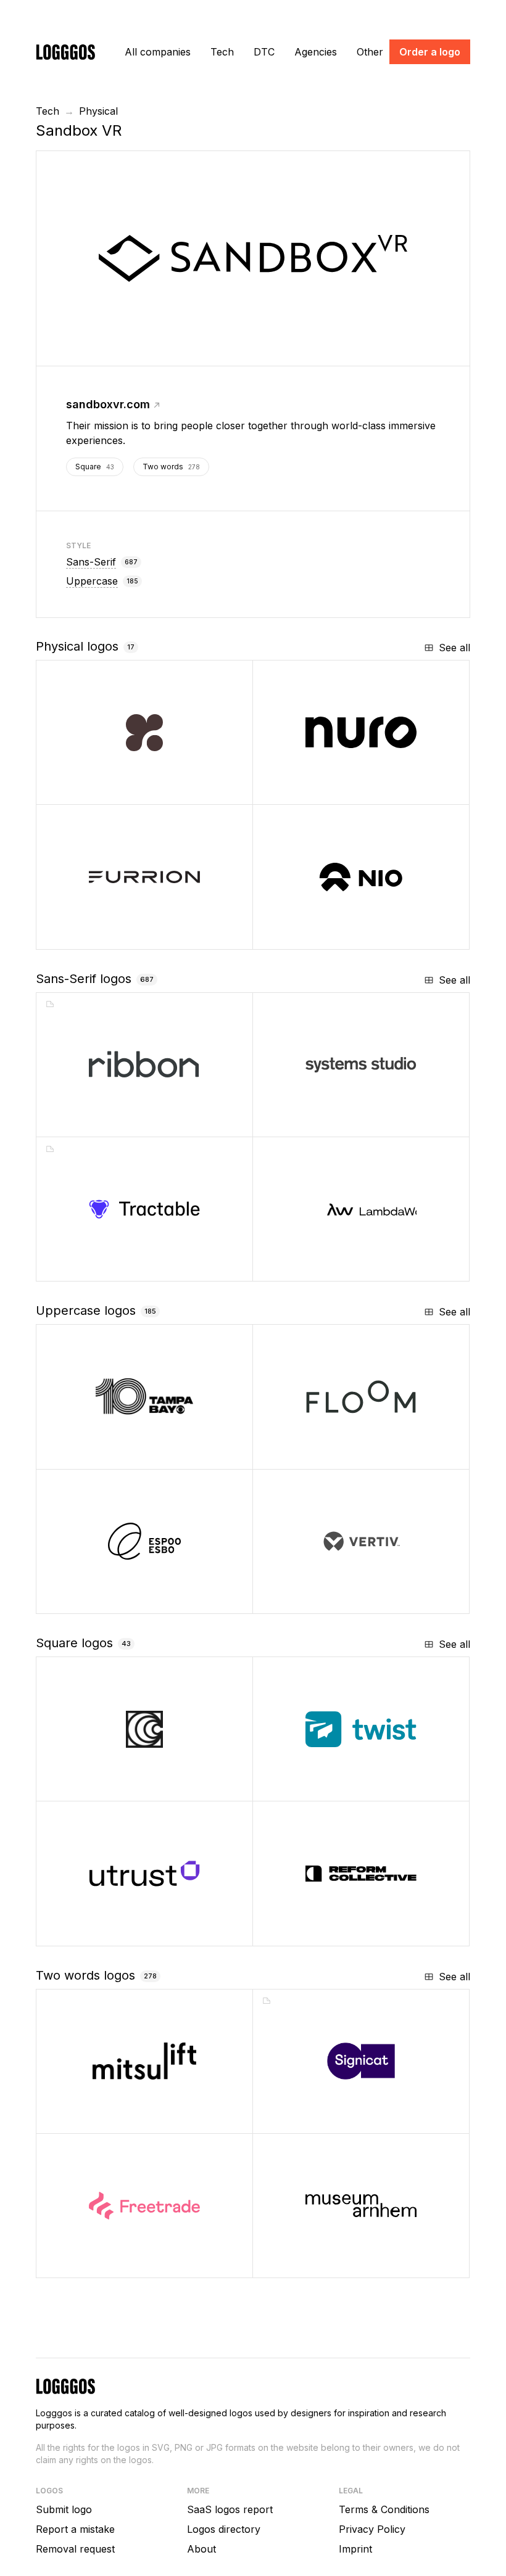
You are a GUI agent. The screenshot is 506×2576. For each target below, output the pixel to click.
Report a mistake (75, 2529)
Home (308, 1455)
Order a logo (430, 52)
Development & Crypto (129, 1932)
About (201, 2549)
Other (370, 52)
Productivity (323, 1787)
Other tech (104, 1267)
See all (454, 648)
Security (315, 2119)
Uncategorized (114, 1123)
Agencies (316, 52)
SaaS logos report (230, 2509)
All (158, 52)
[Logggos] (65, 51)
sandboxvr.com (108, 404)
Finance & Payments (123, 2264)
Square (95, 467)
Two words (171, 467)
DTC (264, 52)
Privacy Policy (372, 2529)
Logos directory (224, 2529)
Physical (98, 111)
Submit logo (64, 2509)
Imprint (355, 2549)
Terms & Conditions (384, 2509)
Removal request (75, 2549)
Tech (222, 52)
